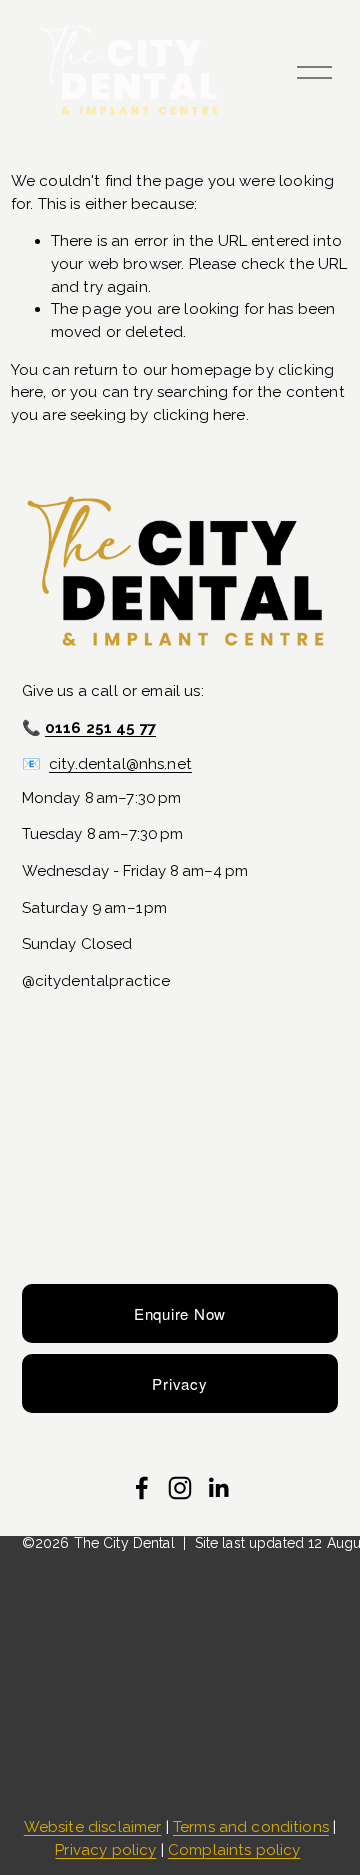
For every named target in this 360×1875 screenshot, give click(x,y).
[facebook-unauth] (142, 1488)
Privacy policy (105, 1850)
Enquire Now (180, 1313)
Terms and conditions (251, 1827)
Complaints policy (234, 1850)
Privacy (179, 1383)
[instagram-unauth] (180, 1488)
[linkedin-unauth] (218, 1488)
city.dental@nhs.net (120, 764)
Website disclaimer (93, 1827)
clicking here (199, 415)
